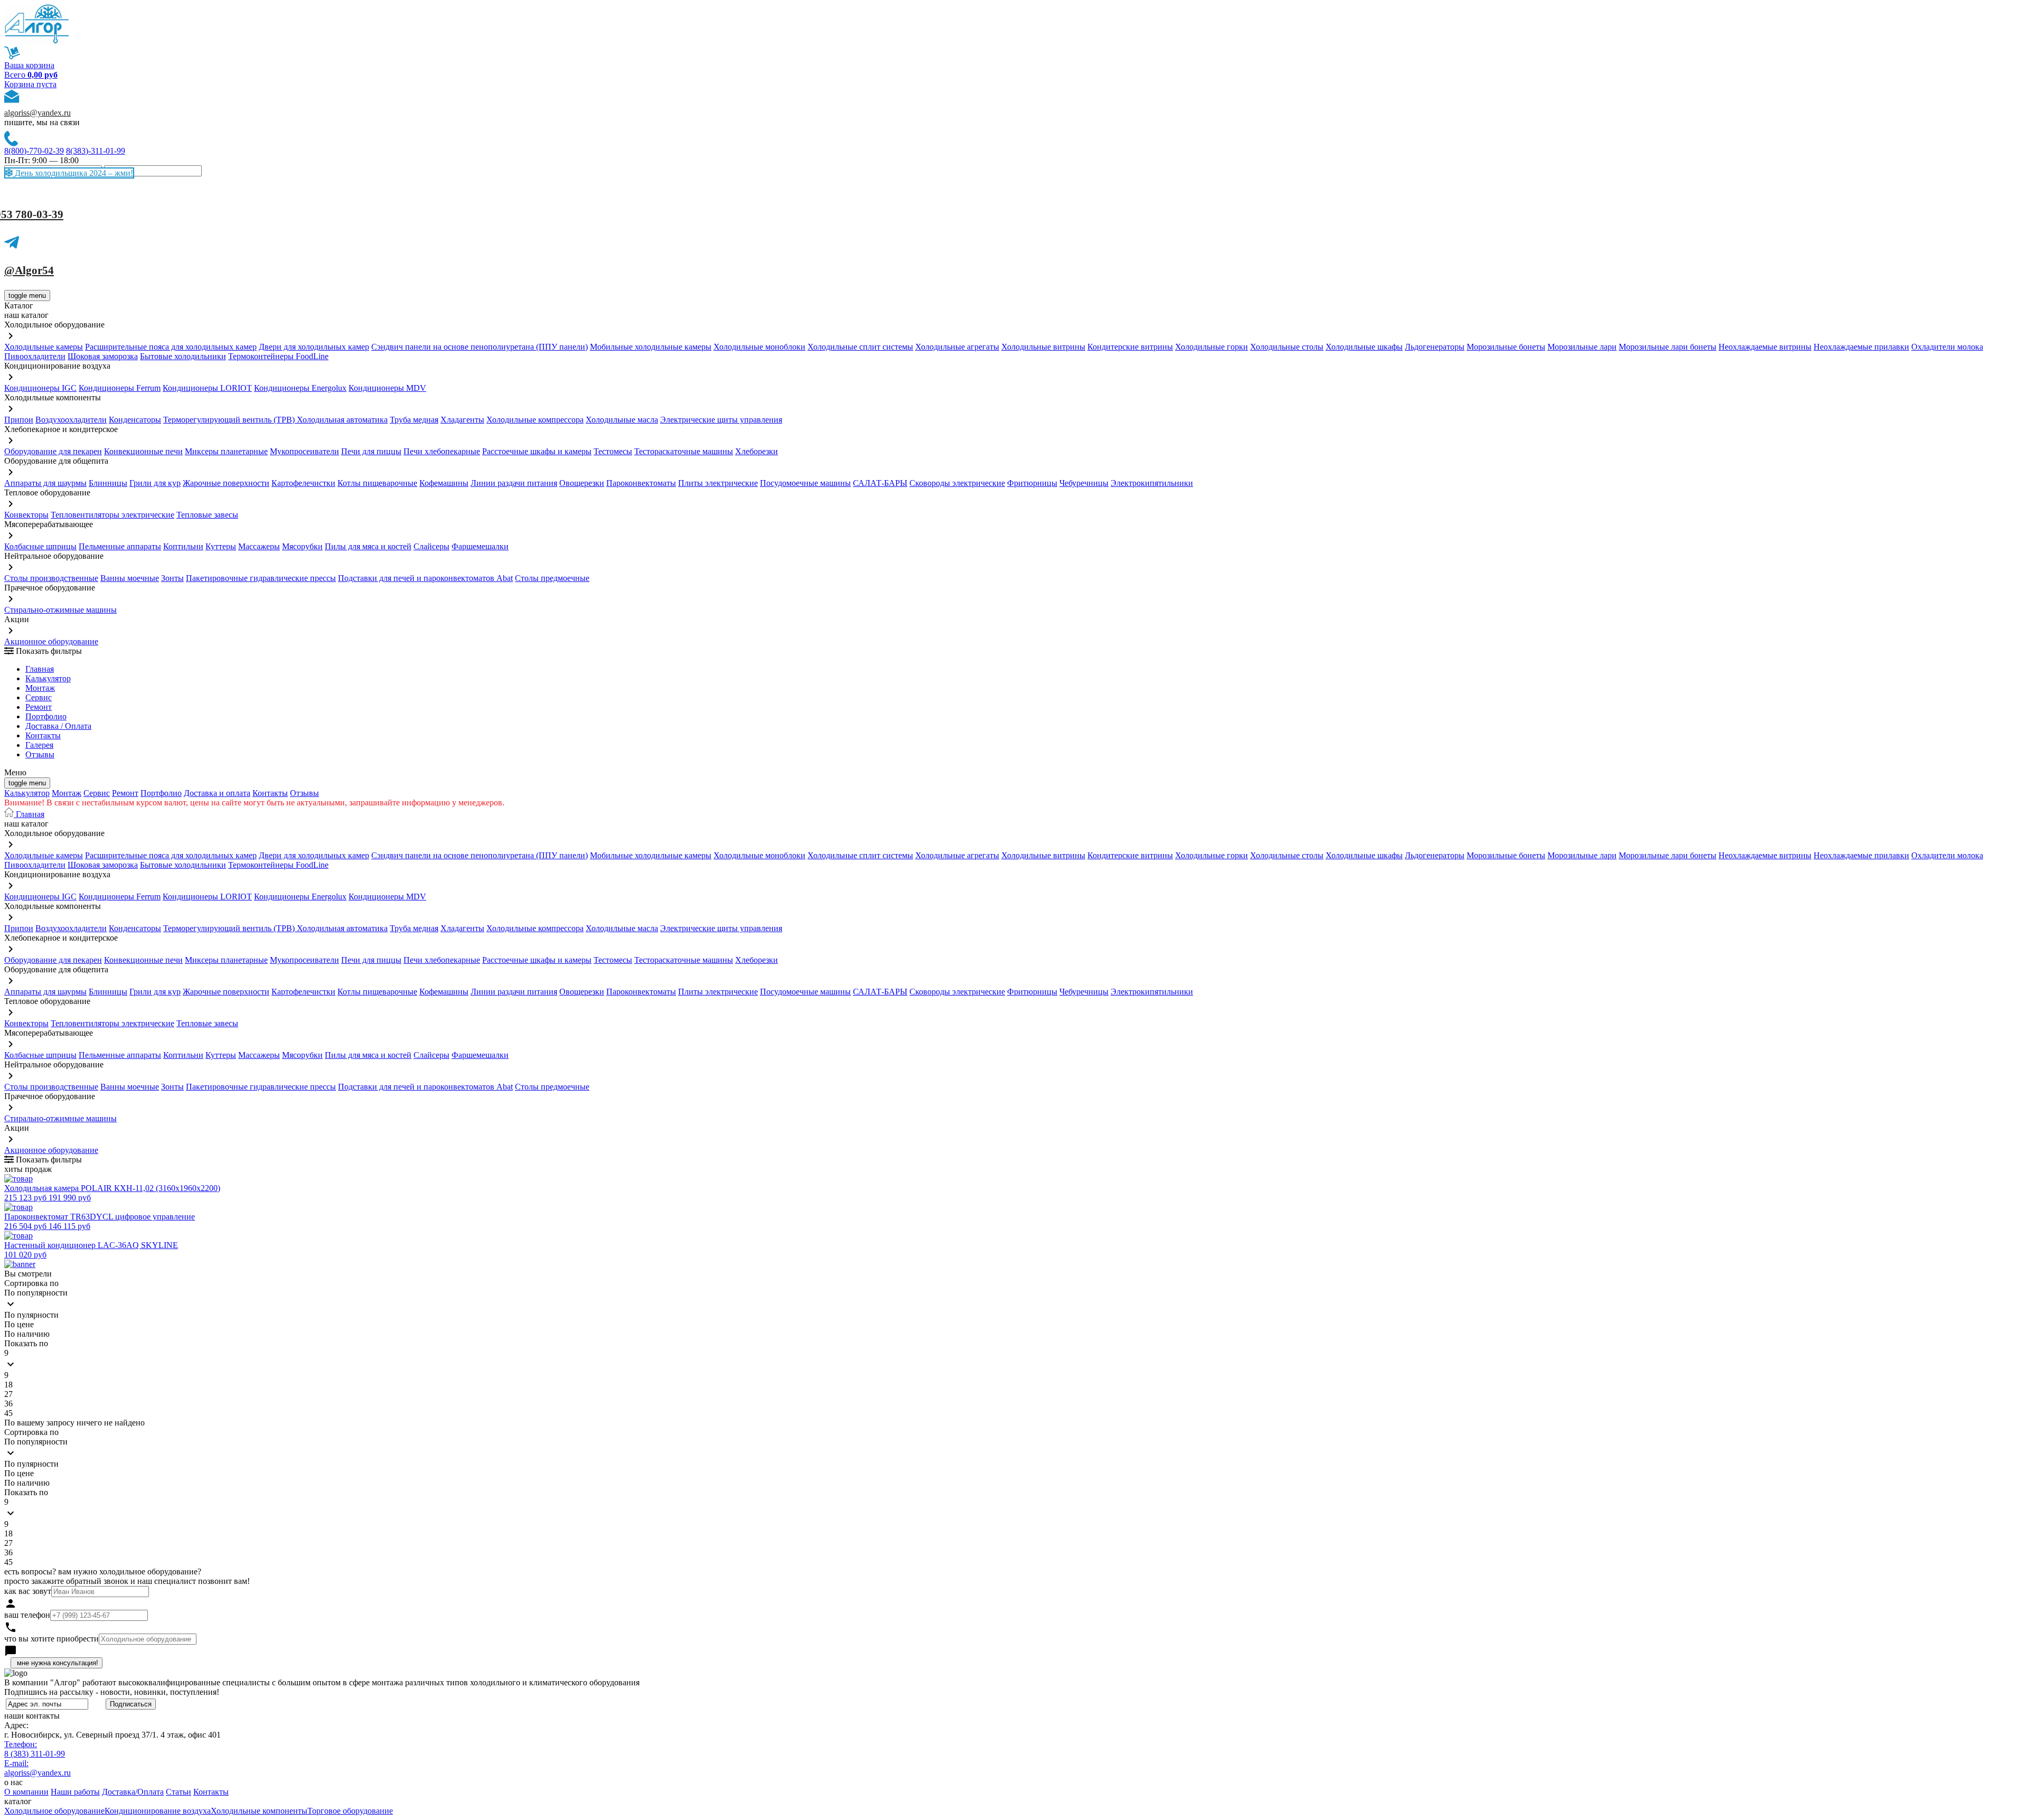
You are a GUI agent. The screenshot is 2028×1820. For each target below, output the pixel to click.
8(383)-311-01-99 (96, 151)
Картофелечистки (303, 483)
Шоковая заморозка (103, 356)
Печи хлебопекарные (442, 451)
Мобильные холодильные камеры (651, 347)
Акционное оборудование (51, 641)
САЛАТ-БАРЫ (880, 483)
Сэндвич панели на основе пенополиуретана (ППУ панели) (480, 347)
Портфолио (46, 716)
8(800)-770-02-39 (34, 151)
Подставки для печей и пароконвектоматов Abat (425, 578)
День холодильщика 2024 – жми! (73, 173)
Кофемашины (444, 483)
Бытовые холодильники (183, 356)
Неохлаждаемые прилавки (1861, 347)
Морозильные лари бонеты (1668, 347)
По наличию (27, 1334)
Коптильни (183, 546)
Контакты (43, 735)
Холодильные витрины (1043, 347)
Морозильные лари (1582, 347)
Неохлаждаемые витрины (1765, 347)
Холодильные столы (1287, 347)
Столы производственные (51, 578)
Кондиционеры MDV (387, 388)
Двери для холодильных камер (314, 347)
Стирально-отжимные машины (60, 610)
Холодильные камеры (44, 347)
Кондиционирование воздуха (158, 1811)
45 (8, 1413)
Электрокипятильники (1152, 483)
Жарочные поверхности (226, 483)
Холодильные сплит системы (860, 347)
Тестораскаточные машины (684, 451)
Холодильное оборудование (54, 1811)
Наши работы (75, 1792)
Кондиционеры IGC (40, 388)
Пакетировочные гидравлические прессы (261, 578)
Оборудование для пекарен (53, 451)
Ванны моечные (130, 578)
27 (8, 1394)
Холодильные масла (622, 420)
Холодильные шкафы (1364, 347)
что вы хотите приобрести (51, 1639)
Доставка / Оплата (58, 726)
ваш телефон (27, 1615)
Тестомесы (613, 451)
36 (8, 1404)
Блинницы (108, 483)
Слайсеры (431, 546)
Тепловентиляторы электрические (112, 515)
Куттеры (221, 546)
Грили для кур (155, 483)
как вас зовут (28, 1591)
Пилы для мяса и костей (368, 546)
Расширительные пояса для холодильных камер (171, 347)
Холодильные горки (1212, 347)
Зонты (172, 578)
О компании (26, 1792)
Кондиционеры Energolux (300, 388)
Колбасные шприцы (40, 546)
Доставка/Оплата (133, 1792)
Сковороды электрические (957, 483)
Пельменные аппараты (120, 546)
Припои (19, 420)
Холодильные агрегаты (957, 347)
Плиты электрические (718, 483)
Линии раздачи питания (514, 483)
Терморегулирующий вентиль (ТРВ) (230, 420)
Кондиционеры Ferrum (120, 388)
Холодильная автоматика (342, 420)
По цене (19, 1324)
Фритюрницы (1032, 483)
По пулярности (31, 1315)
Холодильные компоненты (259, 1811)
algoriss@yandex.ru (37, 113)
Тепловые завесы (207, 515)
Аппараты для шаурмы (45, 483)
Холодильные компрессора (535, 420)
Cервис (39, 697)
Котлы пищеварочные (377, 483)
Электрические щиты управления (721, 420)
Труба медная (414, 420)
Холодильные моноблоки (759, 347)
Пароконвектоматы (641, 483)
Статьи (179, 1792)
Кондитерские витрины (1130, 347)
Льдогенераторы (1435, 347)
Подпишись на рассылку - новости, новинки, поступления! (112, 1692)
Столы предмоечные (552, 578)
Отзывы (40, 754)
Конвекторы (26, 515)
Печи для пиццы (371, 451)
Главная (40, 669)
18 (8, 1385)
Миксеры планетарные (226, 451)
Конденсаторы (135, 420)
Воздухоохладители (71, 420)
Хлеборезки (757, 451)
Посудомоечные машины (805, 483)
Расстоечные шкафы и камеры (537, 451)
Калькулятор (48, 678)
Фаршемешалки (480, 546)
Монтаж (40, 688)
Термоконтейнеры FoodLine (278, 356)
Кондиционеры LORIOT (207, 388)
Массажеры (259, 546)
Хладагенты (462, 420)
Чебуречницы (1084, 483)
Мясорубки (302, 546)
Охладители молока (1947, 347)
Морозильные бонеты (1506, 347)
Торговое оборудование (350, 1811)
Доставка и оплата (217, 793)
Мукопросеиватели (304, 451)
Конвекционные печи (143, 451)
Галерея (39, 745)
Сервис (97, 793)
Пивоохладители (35, 356)
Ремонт (39, 707)
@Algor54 (29, 270)
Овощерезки (582, 483)
